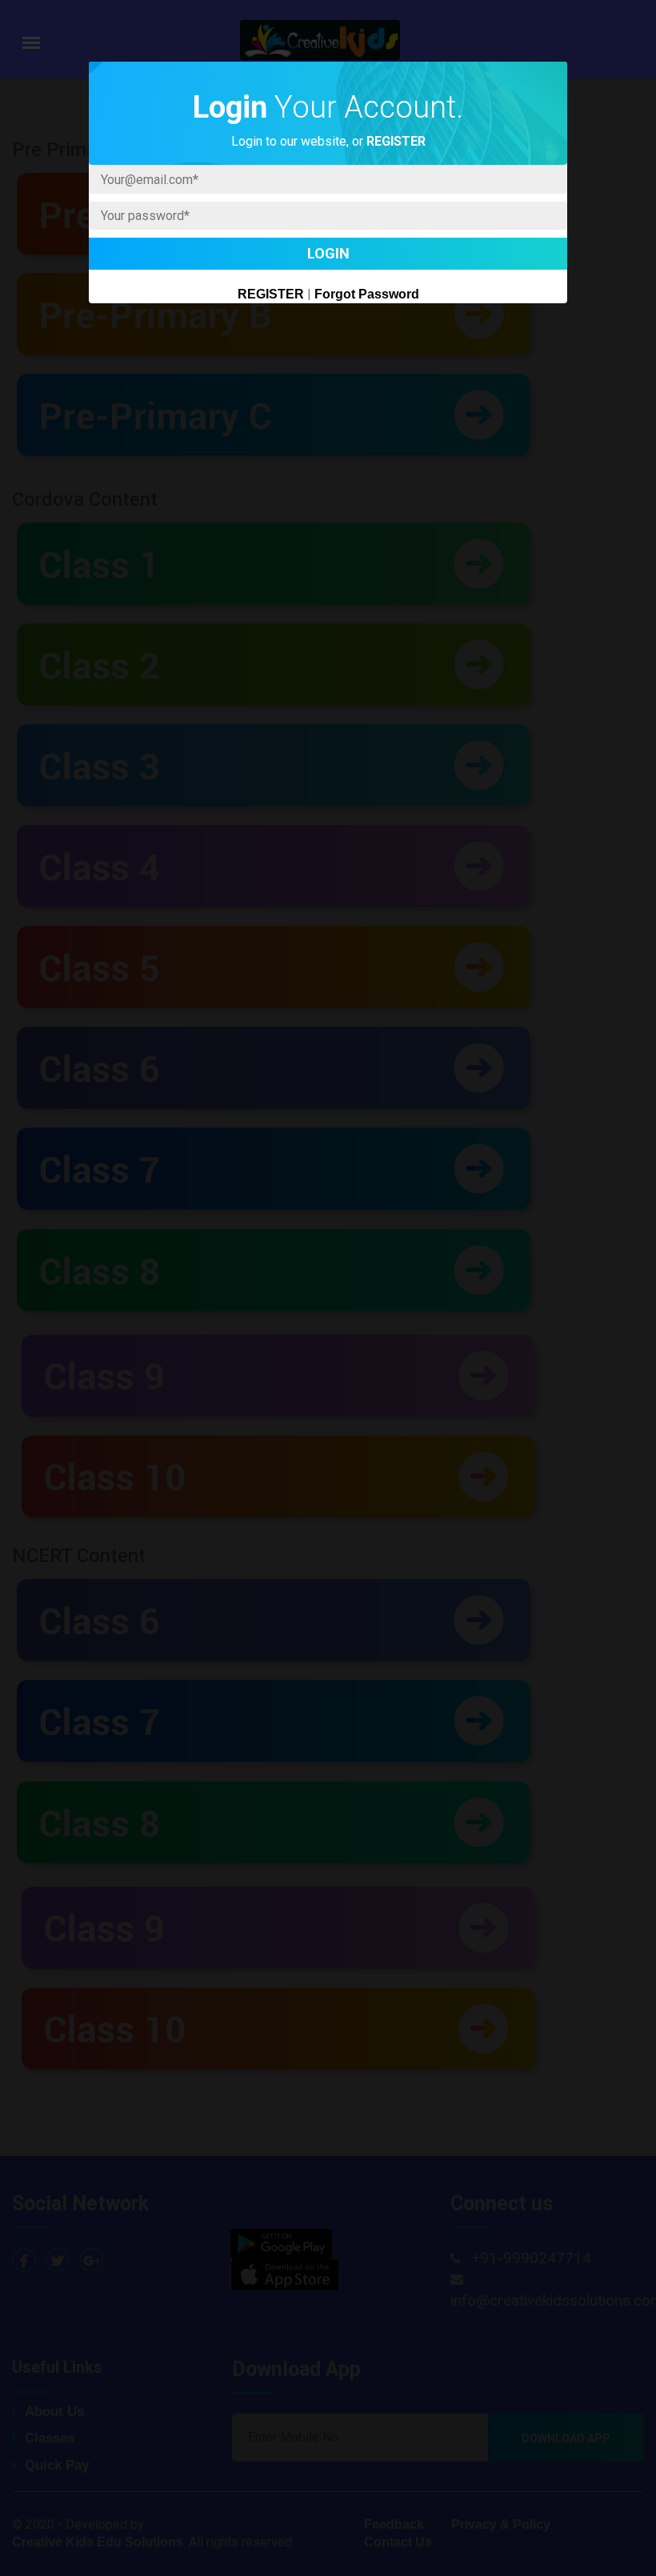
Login (328, 253)
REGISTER (271, 294)
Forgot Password (367, 294)
